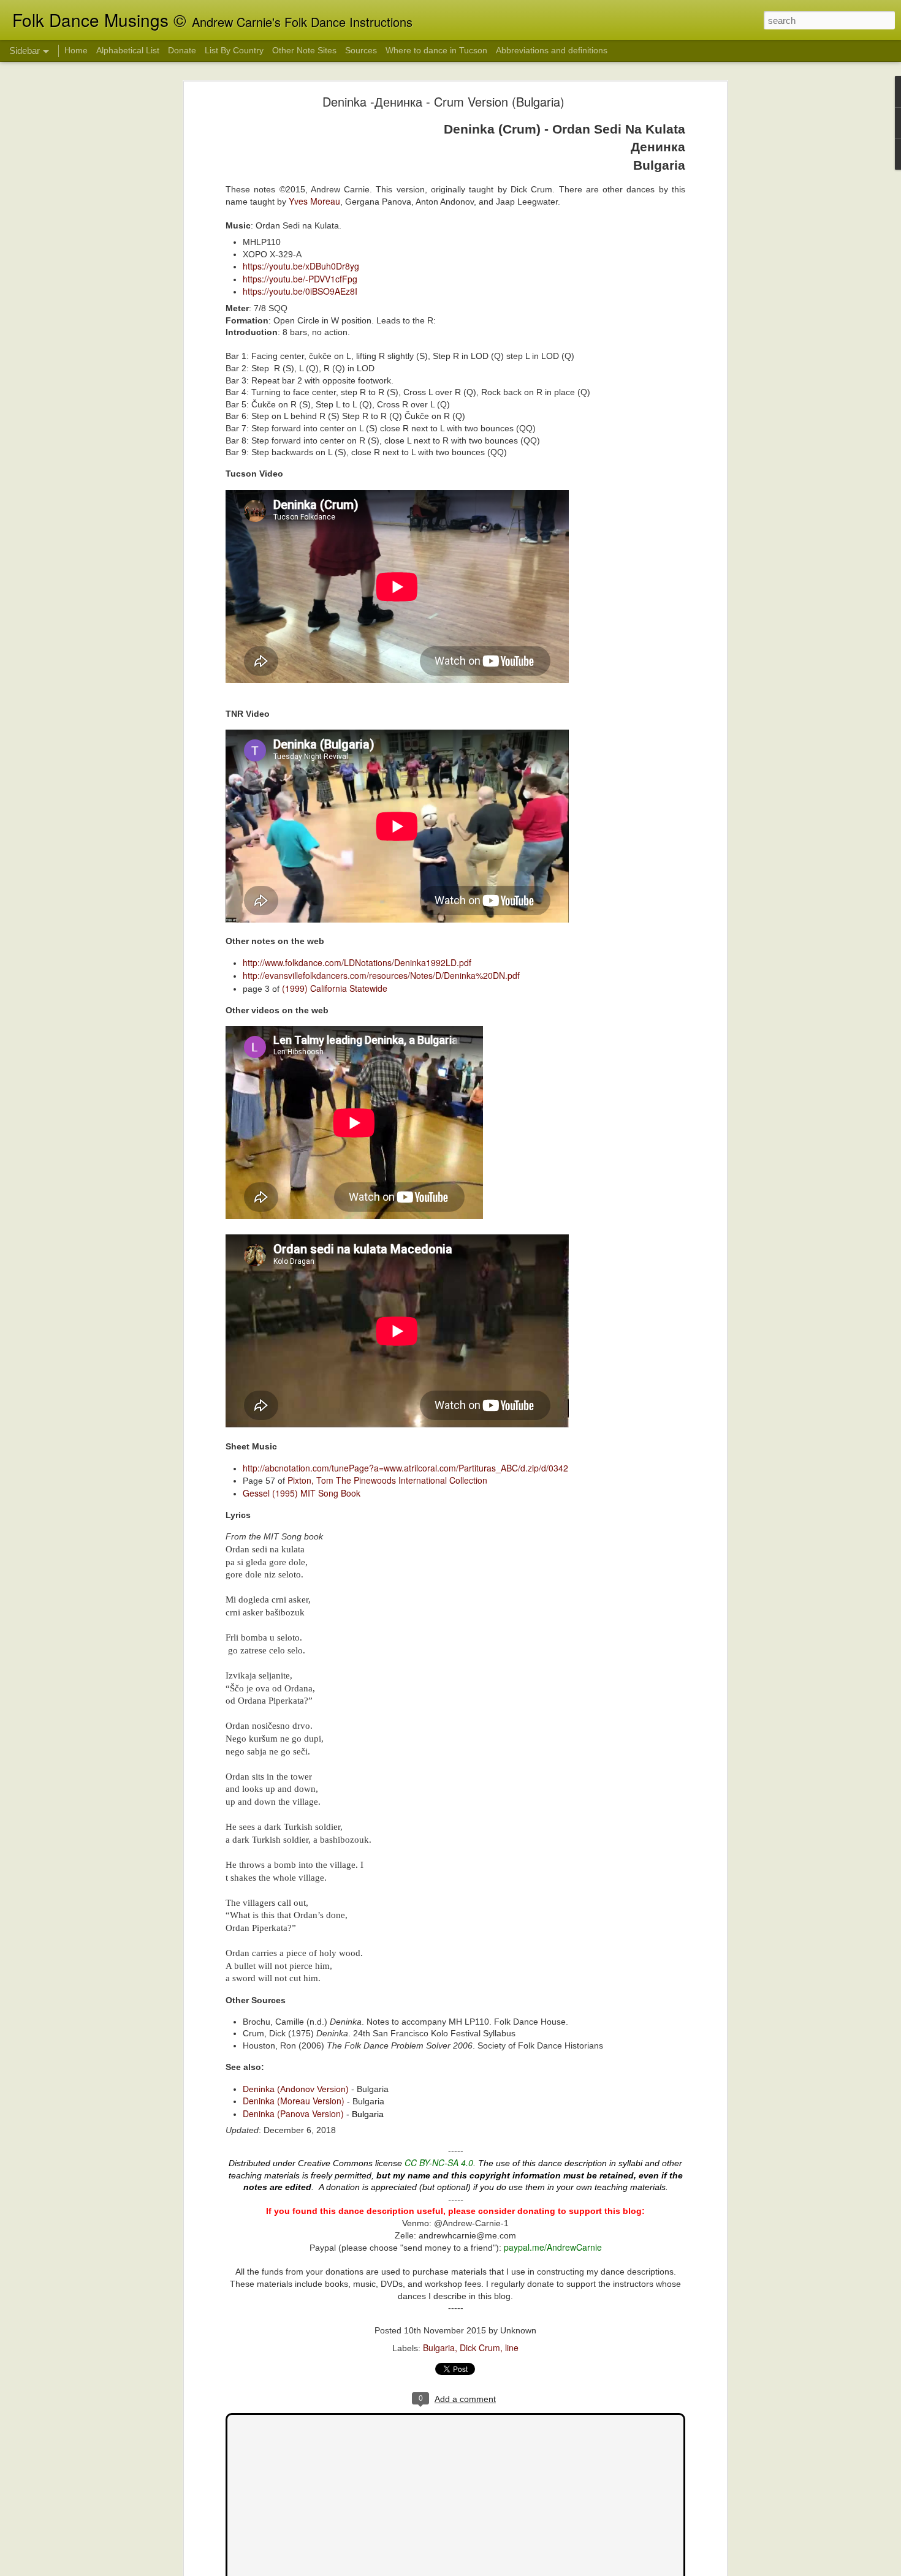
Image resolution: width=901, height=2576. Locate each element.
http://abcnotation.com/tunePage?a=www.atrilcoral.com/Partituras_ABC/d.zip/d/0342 (405, 1468)
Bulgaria (439, 2347)
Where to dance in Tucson (436, 50)
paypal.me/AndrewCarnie (553, 2247)
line (512, 2347)
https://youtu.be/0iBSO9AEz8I (300, 291)
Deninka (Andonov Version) (296, 2089)
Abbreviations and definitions (552, 50)
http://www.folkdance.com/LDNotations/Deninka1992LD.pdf (357, 962)
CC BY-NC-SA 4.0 (439, 2162)
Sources (361, 50)
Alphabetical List (128, 50)
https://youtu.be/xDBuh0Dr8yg (301, 266)
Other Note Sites (304, 50)
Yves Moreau (314, 201)
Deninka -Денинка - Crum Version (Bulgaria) (443, 101)
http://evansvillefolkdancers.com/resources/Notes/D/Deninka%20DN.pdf (381, 975)
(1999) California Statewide (333, 988)
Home (76, 50)
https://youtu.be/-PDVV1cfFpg (300, 279)
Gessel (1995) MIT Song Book (303, 1493)
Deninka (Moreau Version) (294, 2101)
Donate (182, 50)
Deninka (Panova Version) (293, 2113)
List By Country (234, 50)
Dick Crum (480, 2347)
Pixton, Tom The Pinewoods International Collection (387, 1480)
